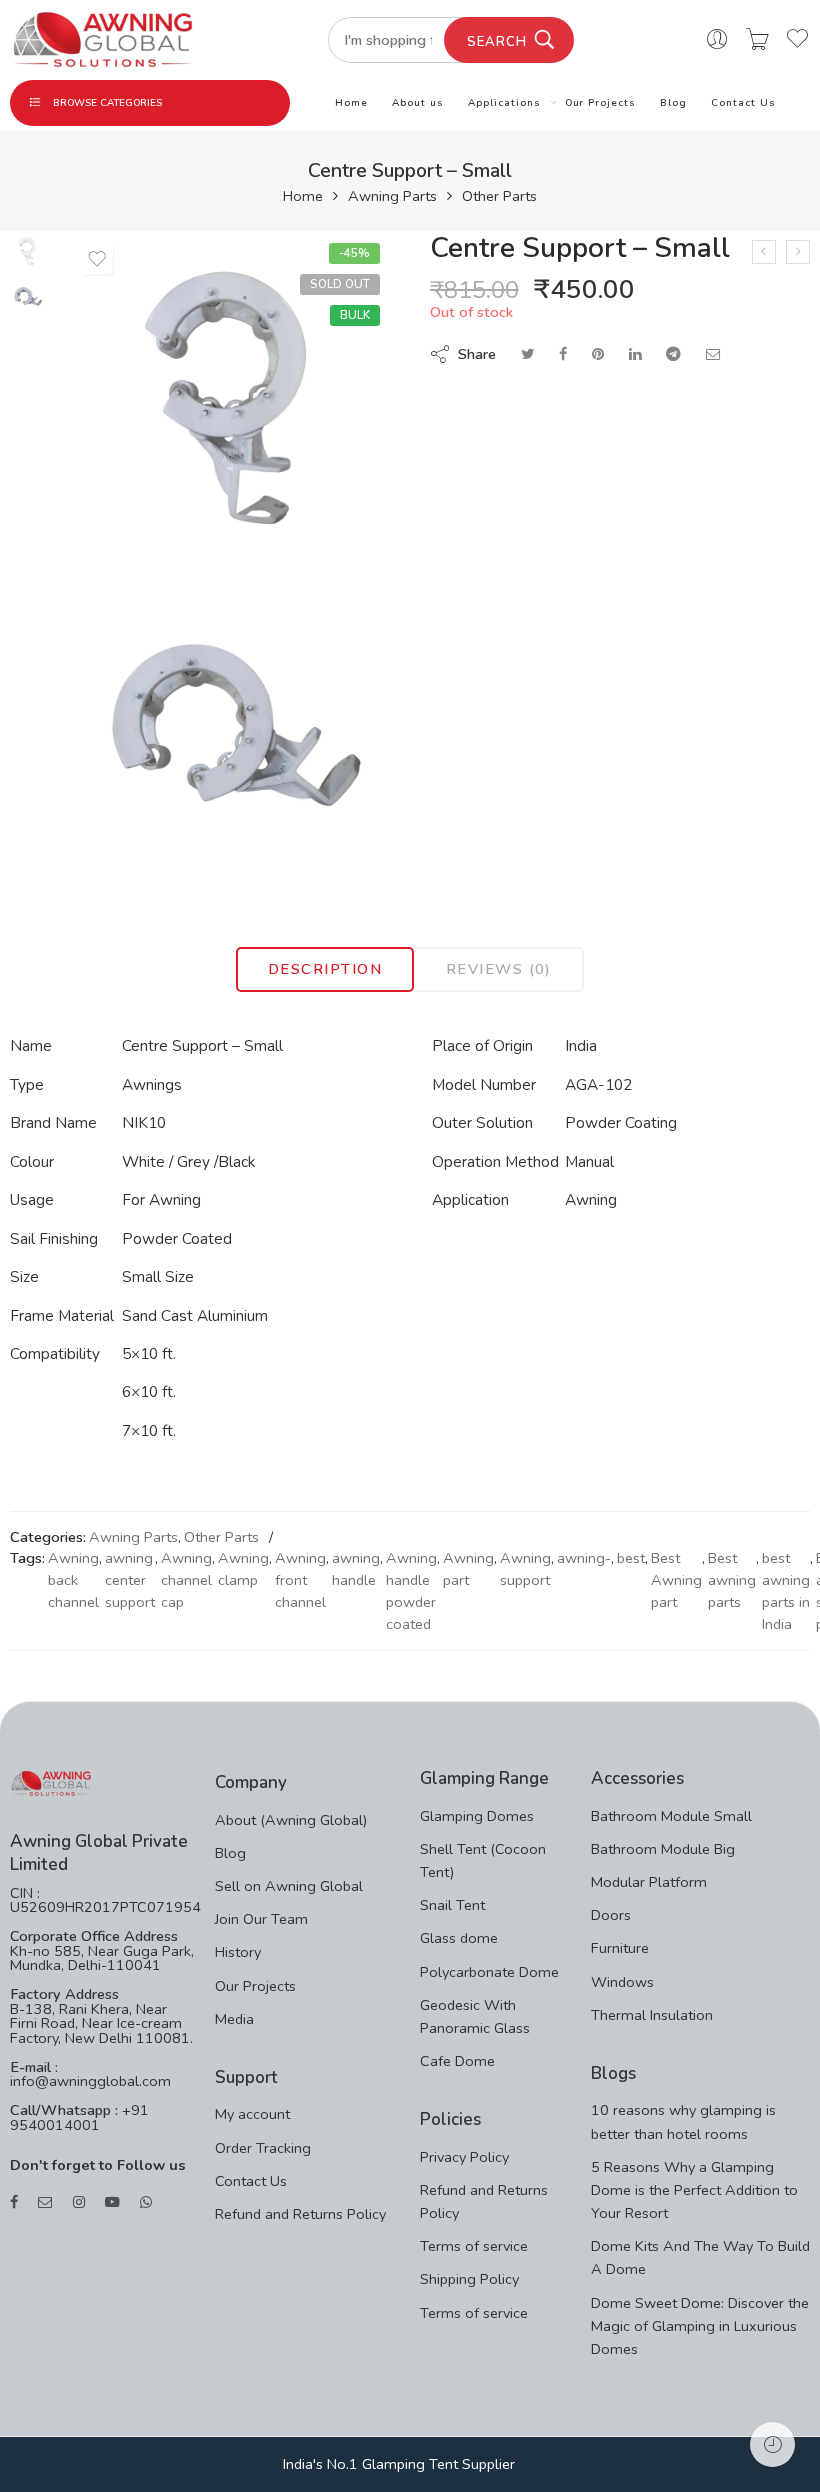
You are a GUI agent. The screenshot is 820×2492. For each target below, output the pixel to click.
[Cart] (757, 40)
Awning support (525, 1569)
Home (351, 102)
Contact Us (743, 102)
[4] (27, 249)
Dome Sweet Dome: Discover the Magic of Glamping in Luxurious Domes (700, 2326)
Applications (504, 102)
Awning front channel (300, 1580)
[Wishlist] (97, 259)
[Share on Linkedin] (635, 354)
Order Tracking (263, 2148)
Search (497, 42)
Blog (673, 102)
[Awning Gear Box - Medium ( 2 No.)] (764, 252)
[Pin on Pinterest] (598, 354)
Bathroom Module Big (663, 1849)
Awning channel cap (186, 1580)
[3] (230, 721)
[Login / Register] (717, 40)
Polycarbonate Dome (489, 1972)
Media (234, 2019)
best (631, 1558)
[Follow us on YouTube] (112, 2202)
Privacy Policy (464, 2157)
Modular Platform (649, 1882)
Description (325, 969)
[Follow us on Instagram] (79, 2202)
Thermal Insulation (652, 2015)
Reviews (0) (499, 969)
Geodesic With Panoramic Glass (475, 2016)
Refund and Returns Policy (300, 2214)
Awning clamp (243, 1569)
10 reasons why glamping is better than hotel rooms (683, 2121)
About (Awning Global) (291, 1820)
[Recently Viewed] (772, 2444)
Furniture (620, 1948)
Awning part (468, 1569)
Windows (622, 1982)
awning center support (130, 1580)
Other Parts (499, 196)
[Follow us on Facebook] (14, 2202)
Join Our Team (261, 1919)
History (238, 1952)
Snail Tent (452, 1905)
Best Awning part (676, 1580)
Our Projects (601, 102)
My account (252, 2114)
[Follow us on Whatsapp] (146, 2202)
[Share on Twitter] (527, 354)
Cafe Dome (457, 2061)
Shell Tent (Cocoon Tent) (483, 1860)
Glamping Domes (477, 1816)
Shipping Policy (469, 2279)
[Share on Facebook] (563, 354)
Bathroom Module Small (671, 1816)
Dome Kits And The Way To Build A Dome (700, 2257)
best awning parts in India (786, 1590)
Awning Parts (392, 196)
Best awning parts (732, 1580)
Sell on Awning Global (289, 1886)
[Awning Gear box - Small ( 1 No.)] (798, 252)
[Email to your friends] (713, 354)
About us (418, 102)
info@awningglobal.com (90, 2081)
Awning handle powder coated (411, 1590)
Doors (611, 1915)
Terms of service (474, 2246)
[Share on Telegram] (673, 354)
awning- (584, 1558)
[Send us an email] (45, 2202)
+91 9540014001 (79, 2117)
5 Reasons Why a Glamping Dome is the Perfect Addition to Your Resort (694, 2190)
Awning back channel (73, 1580)
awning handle (356, 1569)
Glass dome (459, 1938)
